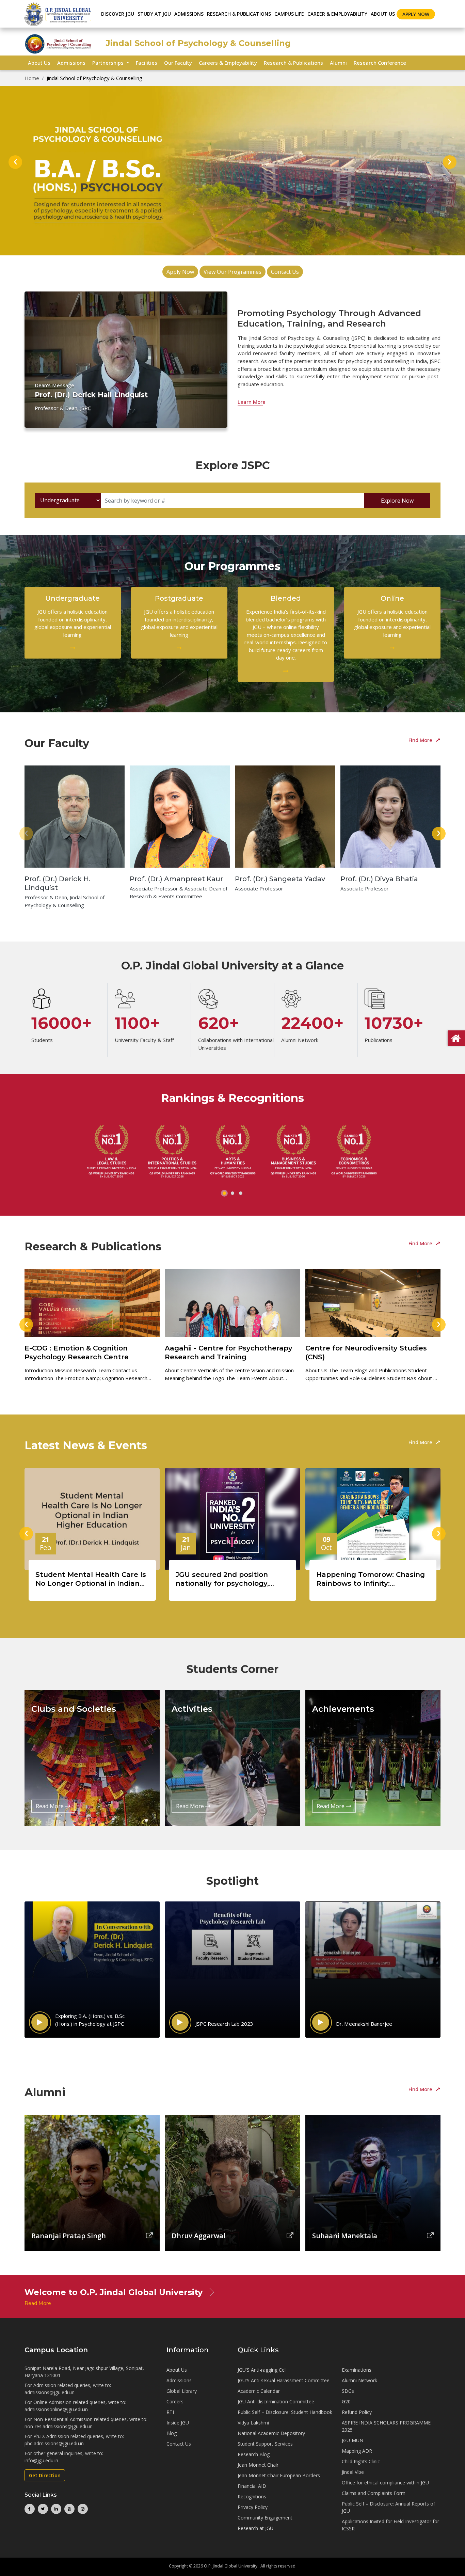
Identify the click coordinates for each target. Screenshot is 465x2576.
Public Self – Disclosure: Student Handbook (285, 2412)
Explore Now (397, 501)
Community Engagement (265, 2518)
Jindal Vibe (353, 2472)
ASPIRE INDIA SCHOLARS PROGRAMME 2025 (386, 2426)
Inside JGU (178, 2423)
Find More (421, 740)
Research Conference (380, 63)
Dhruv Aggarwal (198, 2236)
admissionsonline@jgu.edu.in (56, 2409)
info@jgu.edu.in (41, 2460)
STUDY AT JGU (154, 14)
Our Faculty (178, 63)
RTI (170, 2412)
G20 (346, 2401)
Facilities (147, 63)
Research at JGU (255, 2528)
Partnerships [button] (109, 63)
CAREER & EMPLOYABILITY (337, 14)
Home (32, 78)
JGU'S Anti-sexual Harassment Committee (284, 2380)
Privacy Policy (253, 2507)
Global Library (182, 2391)
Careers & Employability (228, 63)
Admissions (71, 63)
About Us (383, 14)
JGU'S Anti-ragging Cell (262, 2370)
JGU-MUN (352, 2440)
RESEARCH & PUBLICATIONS (239, 14)
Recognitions (252, 2496)
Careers (175, 2401)
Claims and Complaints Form (374, 2493)
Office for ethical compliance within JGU (385, 2483)
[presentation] (15, 162)
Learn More (252, 402)
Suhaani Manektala (345, 2236)
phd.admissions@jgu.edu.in (54, 2443)
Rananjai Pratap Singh (69, 2236)
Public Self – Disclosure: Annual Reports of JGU (388, 2507)
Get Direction (45, 2475)
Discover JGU (118, 14)
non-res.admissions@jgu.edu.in (59, 2426)
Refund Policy (357, 2412)
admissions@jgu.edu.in (50, 2392)
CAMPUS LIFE (289, 14)
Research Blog (254, 2454)
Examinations (357, 2370)
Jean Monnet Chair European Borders (279, 2475)
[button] (224, 1193)
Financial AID (252, 2486)
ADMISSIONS (189, 14)
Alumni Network (359, 2380)
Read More (50, 1806)
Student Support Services (265, 2444)
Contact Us (285, 272)
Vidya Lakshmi (253, 2423)
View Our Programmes (233, 272)
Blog (172, 2433)
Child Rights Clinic (361, 2461)
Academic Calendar (259, 2391)
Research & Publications (293, 63)
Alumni (338, 63)
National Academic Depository (271, 2433)
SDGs (348, 2391)
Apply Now (416, 14)
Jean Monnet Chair (258, 2465)
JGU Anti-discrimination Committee (276, 2401)
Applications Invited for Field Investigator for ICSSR (390, 2525)
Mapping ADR (357, 2451)
